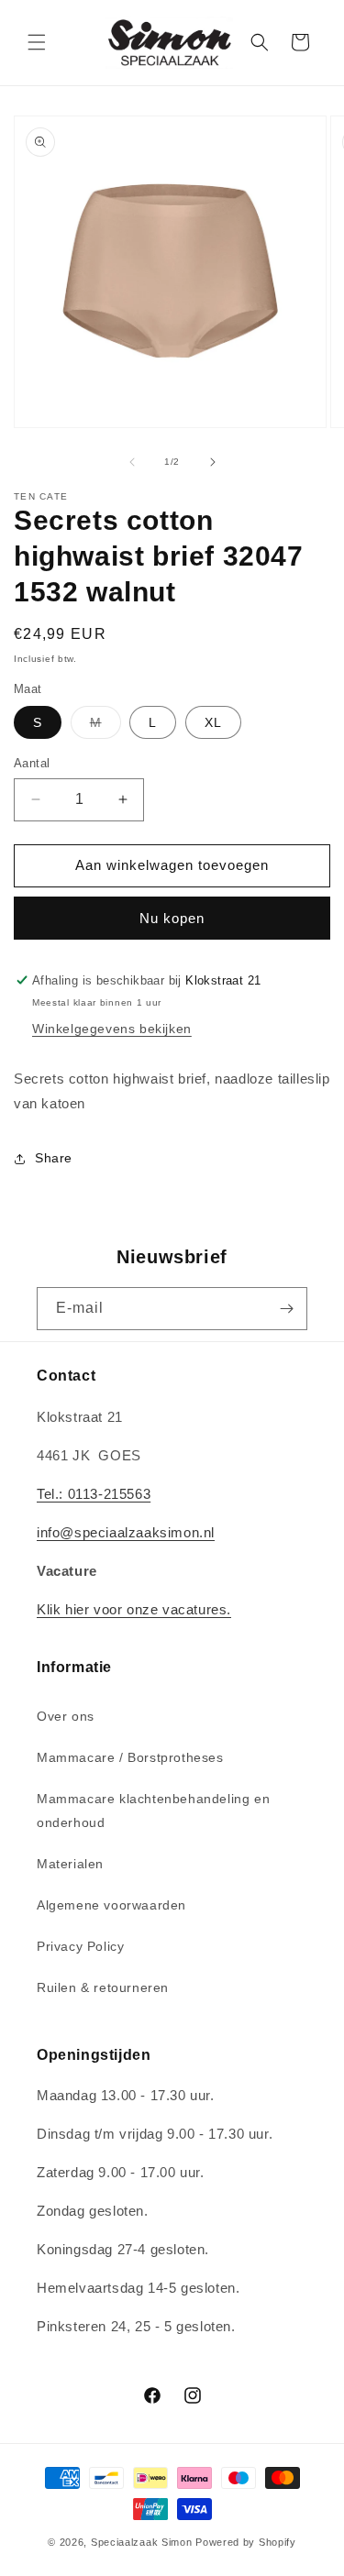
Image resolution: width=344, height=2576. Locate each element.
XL (213, 722)
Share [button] (54, 1158)
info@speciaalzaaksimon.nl (126, 1532)
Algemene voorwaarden (111, 1905)
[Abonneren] (286, 1309)
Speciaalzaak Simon (142, 2542)
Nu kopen (172, 918)
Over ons (66, 1716)
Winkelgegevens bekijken (112, 1029)
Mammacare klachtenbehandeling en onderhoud (153, 1810)
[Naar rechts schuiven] (213, 462)
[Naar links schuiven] (132, 462)
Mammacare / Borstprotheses (130, 1757)
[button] (37, 42)
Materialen (70, 1864)
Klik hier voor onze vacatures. (134, 1609)
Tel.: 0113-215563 (94, 1494)
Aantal (32, 763)
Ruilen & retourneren (103, 1987)
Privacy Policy (80, 1946)
